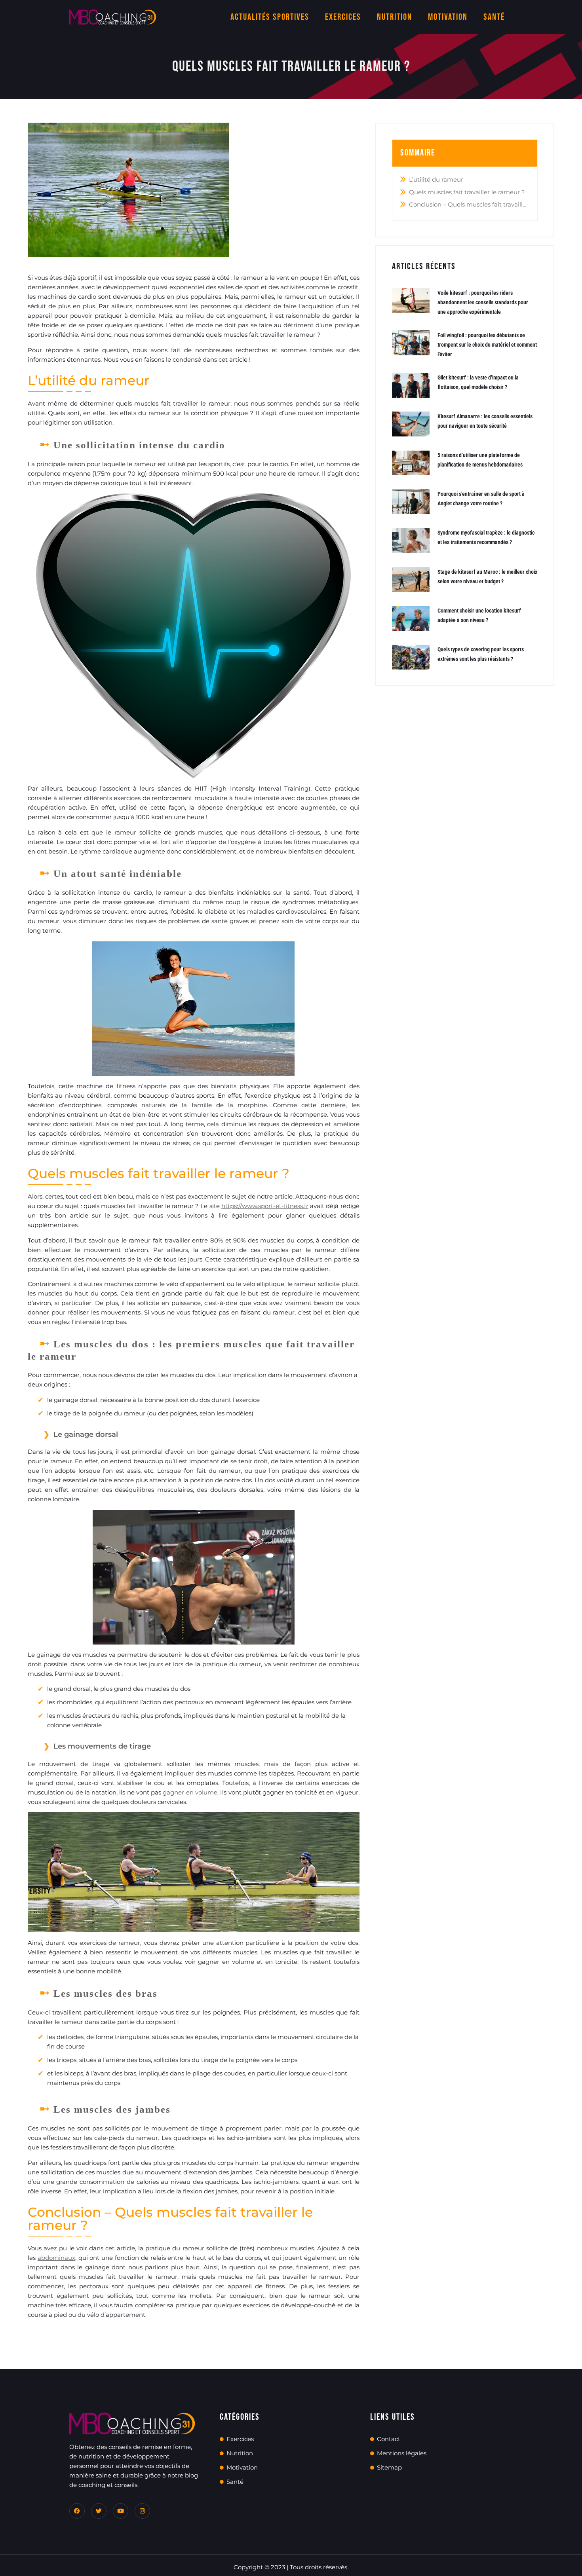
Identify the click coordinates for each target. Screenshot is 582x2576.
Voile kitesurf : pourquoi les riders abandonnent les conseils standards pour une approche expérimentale (483, 302)
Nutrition (395, 17)
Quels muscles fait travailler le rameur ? (467, 192)
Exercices (343, 17)
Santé (494, 17)
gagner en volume (190, 1792)
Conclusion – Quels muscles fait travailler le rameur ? (469, 204)
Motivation (448, 17)
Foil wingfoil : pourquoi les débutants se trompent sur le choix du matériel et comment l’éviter (487, 345)
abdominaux (56, 2258)
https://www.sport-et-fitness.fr (265, 1206)
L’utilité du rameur (436, 179)
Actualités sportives (270, 17)
